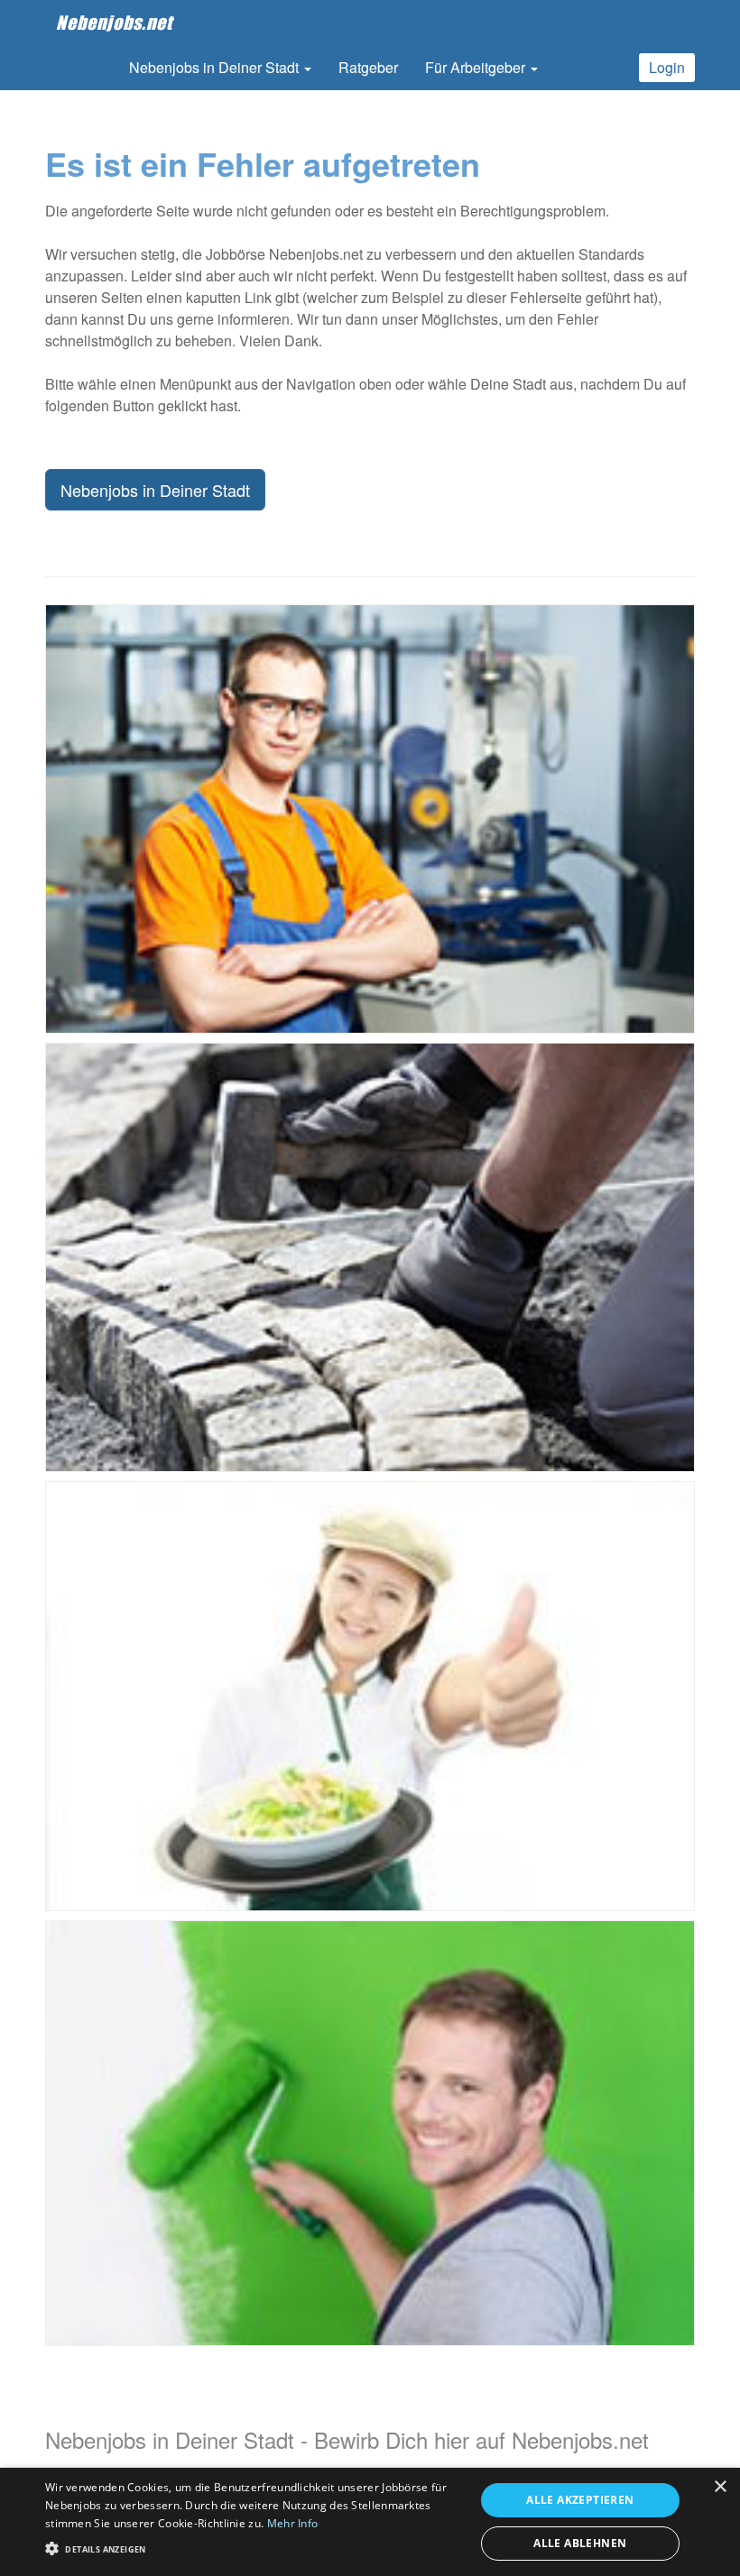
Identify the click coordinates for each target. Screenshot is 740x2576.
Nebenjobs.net (114, 23)
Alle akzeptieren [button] (580, 2500)
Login (667, 67)
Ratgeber (368, 67)
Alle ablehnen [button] (580, 2543)
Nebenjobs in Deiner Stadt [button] (216, 67)
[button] (254, 2548)
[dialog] (370, 2522)
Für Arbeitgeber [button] (477, 67)
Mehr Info (293, 2523)
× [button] (720, 2487)
